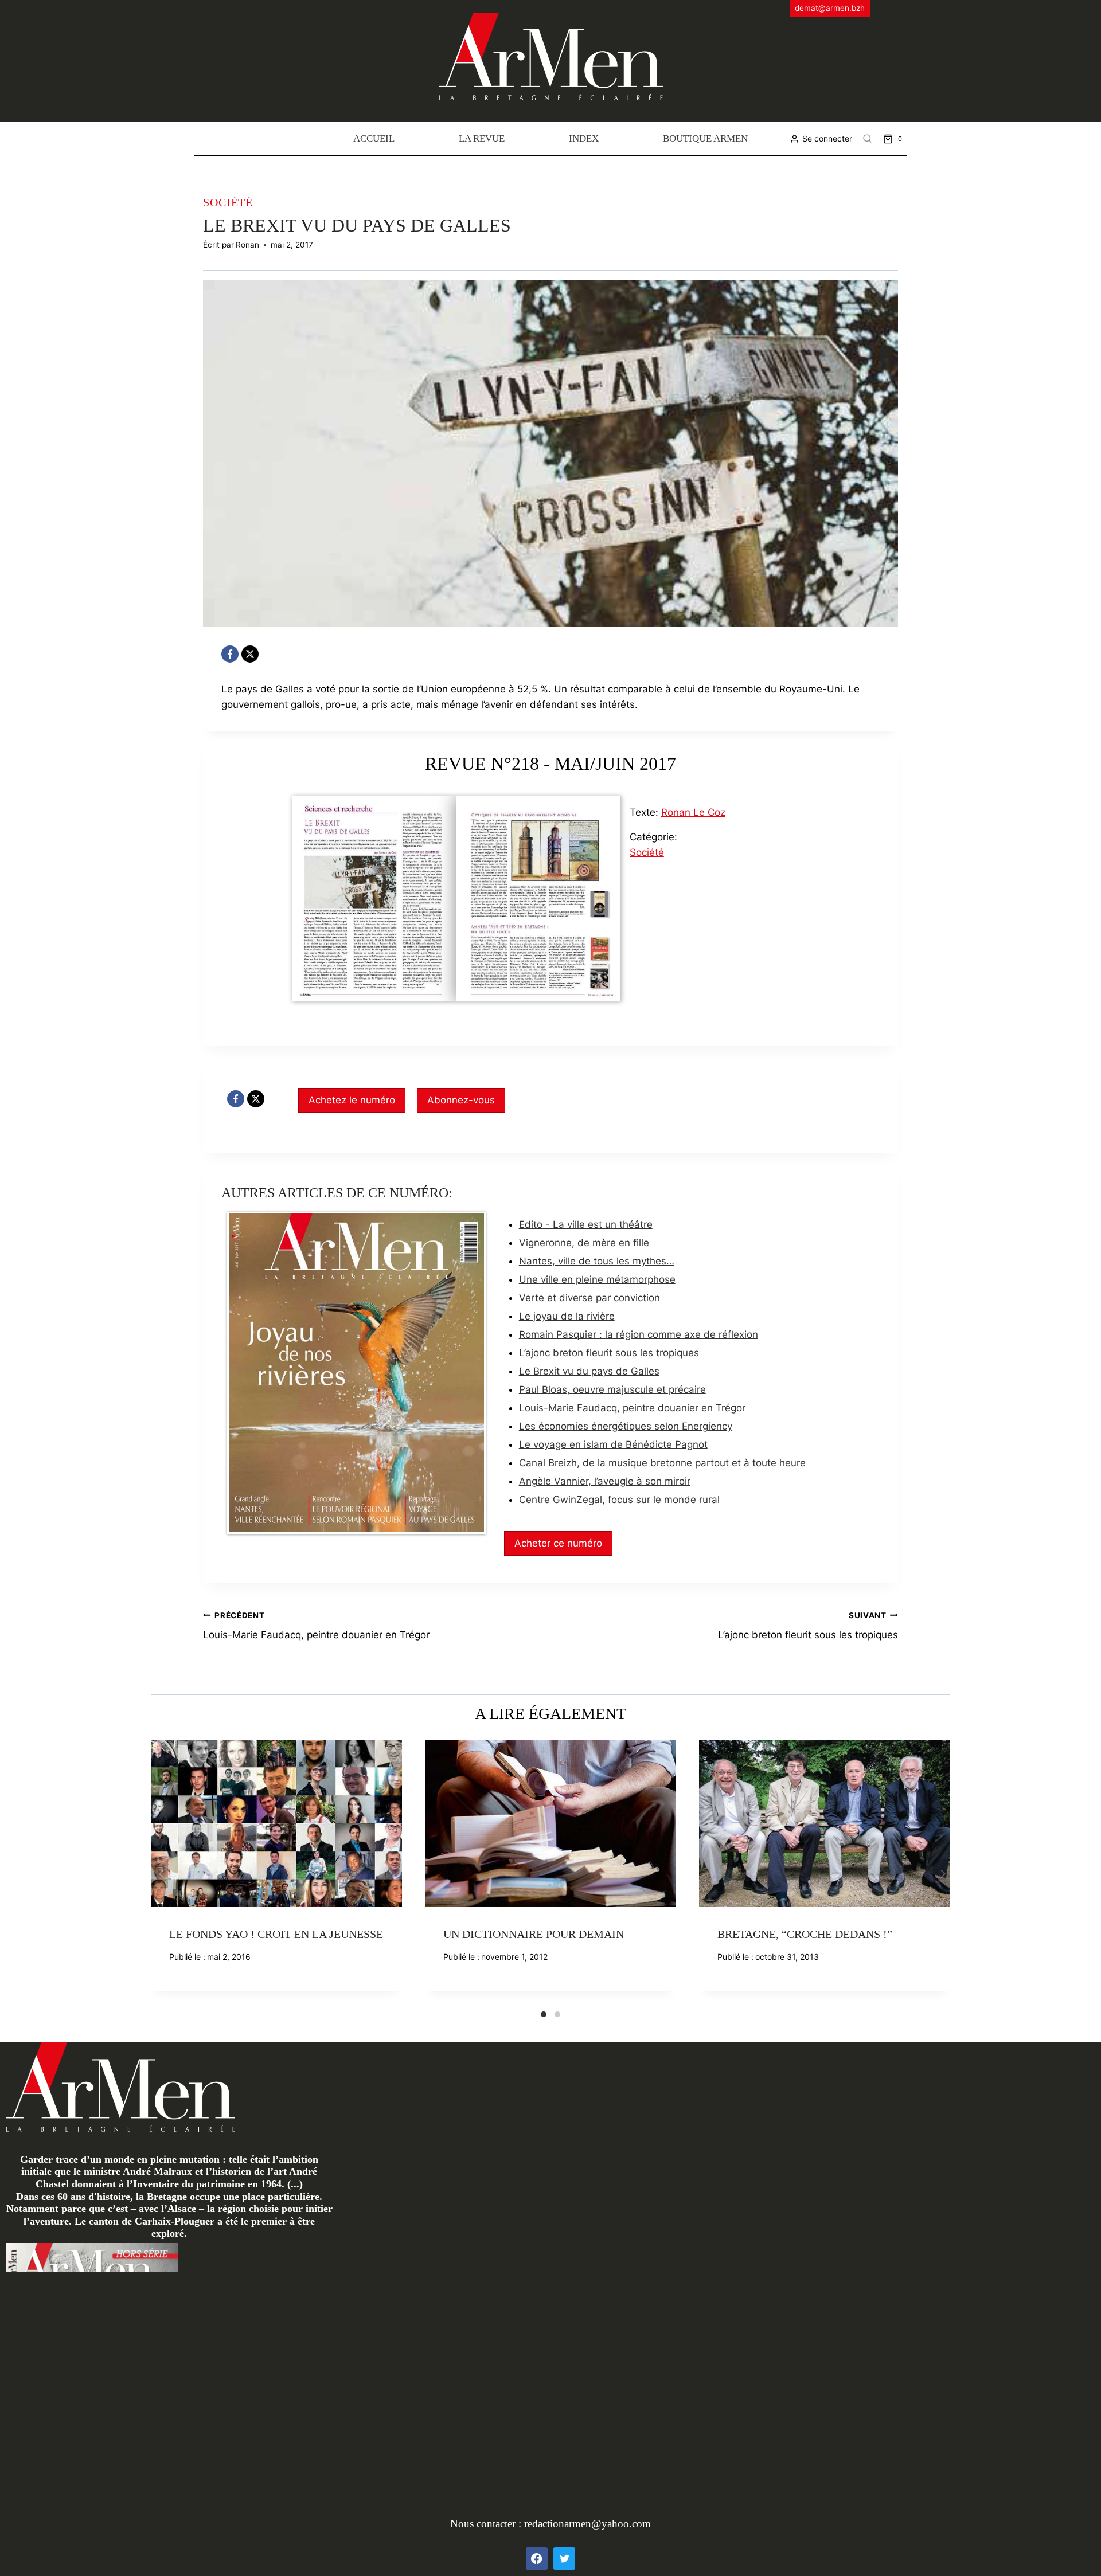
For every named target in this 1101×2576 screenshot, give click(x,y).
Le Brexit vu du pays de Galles (589, 1371)
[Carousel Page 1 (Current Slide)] (544, 2014)
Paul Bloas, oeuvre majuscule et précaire (612, 1389)
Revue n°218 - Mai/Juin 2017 (550, 764)
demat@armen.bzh (830, 8)
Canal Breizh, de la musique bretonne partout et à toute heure (662, 1463)
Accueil (374, 138)
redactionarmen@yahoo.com (587, 2524)
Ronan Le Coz (693, 812)
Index (584, 138)
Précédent (159, 1874)
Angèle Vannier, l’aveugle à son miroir (605, 1481)
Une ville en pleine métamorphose (597, 1279)
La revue (482, 138)
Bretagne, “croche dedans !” (805, 1934)
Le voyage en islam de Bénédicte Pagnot (613, 1444)
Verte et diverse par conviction (589, 1298)
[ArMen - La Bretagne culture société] (551, 56)
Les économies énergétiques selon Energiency (626, 1426)
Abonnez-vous (461, 1100)
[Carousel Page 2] (557, 2014)
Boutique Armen (705, 138)
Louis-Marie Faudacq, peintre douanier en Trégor (632, 1408)
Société (228, 202)
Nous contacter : (487, 2524)
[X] (250, 654)
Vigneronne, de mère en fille (584, 1243)
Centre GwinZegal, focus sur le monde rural (619, 1500)
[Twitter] (564, 2558)
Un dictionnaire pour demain (534, 1934)
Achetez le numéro (352, 1100)
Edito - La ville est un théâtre (586, 1224)
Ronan (247, 245)
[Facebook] (230, 654)
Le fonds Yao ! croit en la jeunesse (276, 1934)
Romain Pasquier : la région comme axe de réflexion (639, 1334)
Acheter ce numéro (558, 1543)
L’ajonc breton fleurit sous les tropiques (609, 1353)
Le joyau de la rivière (567, 1316)
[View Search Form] (868, 139)
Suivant (942, 1874)
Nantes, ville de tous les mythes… (597, 1261)
